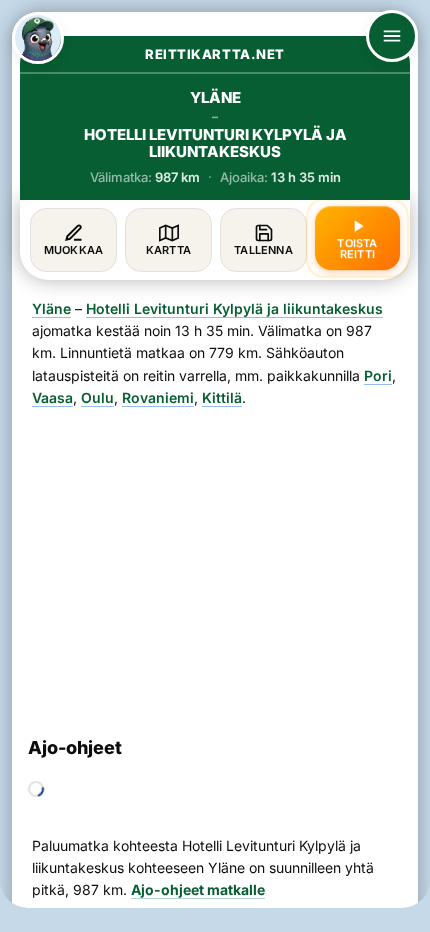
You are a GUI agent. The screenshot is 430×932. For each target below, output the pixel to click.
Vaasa (52, 397)
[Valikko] (392, 36)
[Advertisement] (215, 564)
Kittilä (222, 397)
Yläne (51, 308)
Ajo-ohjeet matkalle (198, 889)
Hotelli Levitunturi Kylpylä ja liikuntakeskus (234, 308)
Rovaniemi (158, 397)
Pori (378, 375)
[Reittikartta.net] (38, 38)
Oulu (97, 397)
